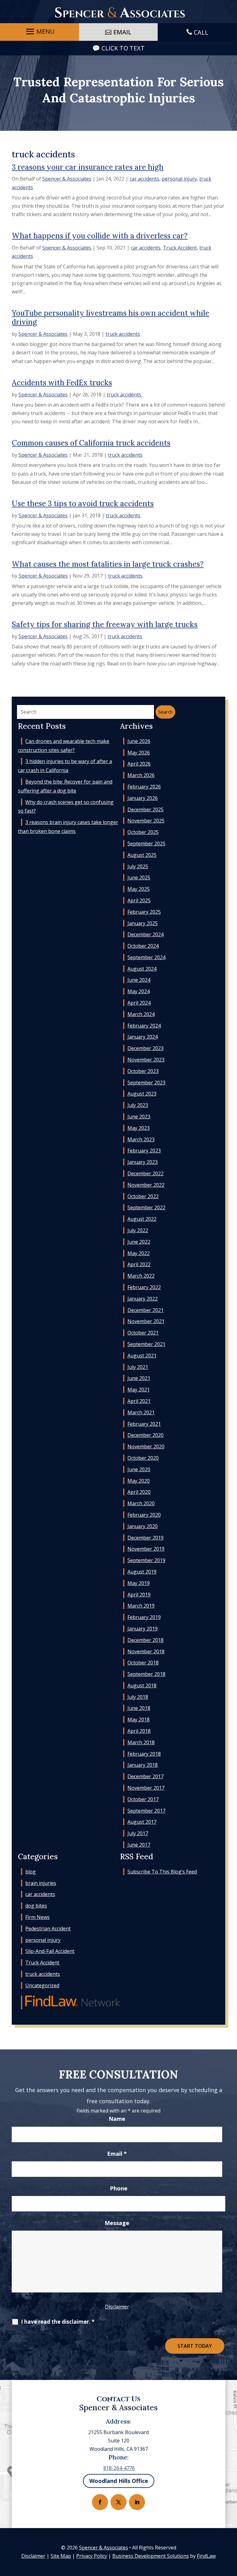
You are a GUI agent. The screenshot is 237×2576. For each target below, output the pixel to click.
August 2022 (142, 1219)
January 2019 (143, 1629)
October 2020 (143, 1458)
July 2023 (138, 1105)
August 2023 (142, 1094)
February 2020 (144, 1515)
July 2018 (138, 1697)
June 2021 (139, 1378)
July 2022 (138, 1230)
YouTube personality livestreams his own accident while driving (110, 318)
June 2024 (139, 980)
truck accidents (123, 334)
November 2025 (146, 821)
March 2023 (141, 1139)
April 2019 (139, 1595)
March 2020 (141, 1503)
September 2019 (146, 1560)
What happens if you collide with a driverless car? (100, 236)
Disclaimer (117, 2307)
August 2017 (142, 1822)
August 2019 (142, 1572)
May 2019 (139, 1583)
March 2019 (141, 1606)
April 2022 (139, 1264)
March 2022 (141, 1276)
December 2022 (146, 1173)
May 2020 (139, 1481)
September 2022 (146, 1207)
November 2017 (146, 1788)
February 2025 (144, 912)
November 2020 (146, 1446)
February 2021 (144, 1424)
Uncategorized (42, 1985)
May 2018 (139, 1719)
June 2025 (139, 878)
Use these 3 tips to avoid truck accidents (83, 504)
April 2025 (139, 900)
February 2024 (144, 1026)
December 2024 (146, 934)
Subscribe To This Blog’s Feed (162, 1872)
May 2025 (139, 889)
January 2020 (143, 1526)
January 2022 (143, 1299)
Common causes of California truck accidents (91, 443)
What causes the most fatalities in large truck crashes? (108, 564)
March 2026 (141, 775)
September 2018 (146, 1674)
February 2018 (144, 1754)
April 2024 (139, 1003)
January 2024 (143, 1037)
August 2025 (142, 855)
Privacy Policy (92, 2556)
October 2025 (143, 832)
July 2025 (138, 866)
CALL (201, 32)
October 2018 (143, 1663)
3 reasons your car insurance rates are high (88, 167)
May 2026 (139, 753)
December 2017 (146, 1776)
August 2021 (142, 1356)
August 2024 (142, 969)
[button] (39, 32)
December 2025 (146, 810)
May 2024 (139, 991)
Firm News (37, 1917)
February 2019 (144, 1617)
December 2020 (146, 1435)
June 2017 (139, 1845)
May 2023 (139, 1128)
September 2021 (146, 1344)
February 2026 (144, 787)
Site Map (61, 2556)
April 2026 (139, 764)
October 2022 (143, 1196)
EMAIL (122, 32)
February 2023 (144, 1151)
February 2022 (144, 1287)
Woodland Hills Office (119, 2481)
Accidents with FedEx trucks (62, 383)
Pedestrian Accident (48, 1929)
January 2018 (143, 1765)
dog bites (36, 1906)
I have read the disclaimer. (58, 2322)
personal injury (179, 179)
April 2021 (139, 1401)
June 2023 (139, 1117)
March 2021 (141, 1412)
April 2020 (139, 1492)
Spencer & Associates (67, 179)
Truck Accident (180, 248)
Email (117, 2154)
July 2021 (138, 1367)
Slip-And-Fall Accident (50, 1951)
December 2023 (146, 1048)
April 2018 (139, 1731)
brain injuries (41, 1883)
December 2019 (146, 1538)
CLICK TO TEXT (123, 48)
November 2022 (146, 1185)
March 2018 (141, 1742)
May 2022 (139, 1253)
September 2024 (146, 957)
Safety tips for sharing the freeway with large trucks (105, 624)
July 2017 (138, 1833)
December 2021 (146, 1310)
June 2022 (139, 1242)
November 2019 (146, 1549)
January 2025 (143, 923)
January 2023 (143, 1162)
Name (117, 2119)
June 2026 (139, 741)
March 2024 (141, 1014)
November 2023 (146, 1060)
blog (31, 1872)
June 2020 (139, 1469)
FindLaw (206, 2556)
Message (117, 2223)
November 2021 (146, 1321)
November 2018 (146, 1651)
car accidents (144, 179)
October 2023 (143, 1071)
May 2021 (139, 1390)
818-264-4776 (119, 2468)
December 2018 (146, 1640)
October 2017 (143, 1799)
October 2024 (143, 946)
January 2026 (143, 798)
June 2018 (139, 1708)
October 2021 (143, 1333)
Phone (119, 2188)
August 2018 (142, 1685)
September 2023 (146, 1083)
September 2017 (146, 1811)
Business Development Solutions (151, 2556)
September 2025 (146, 844)
